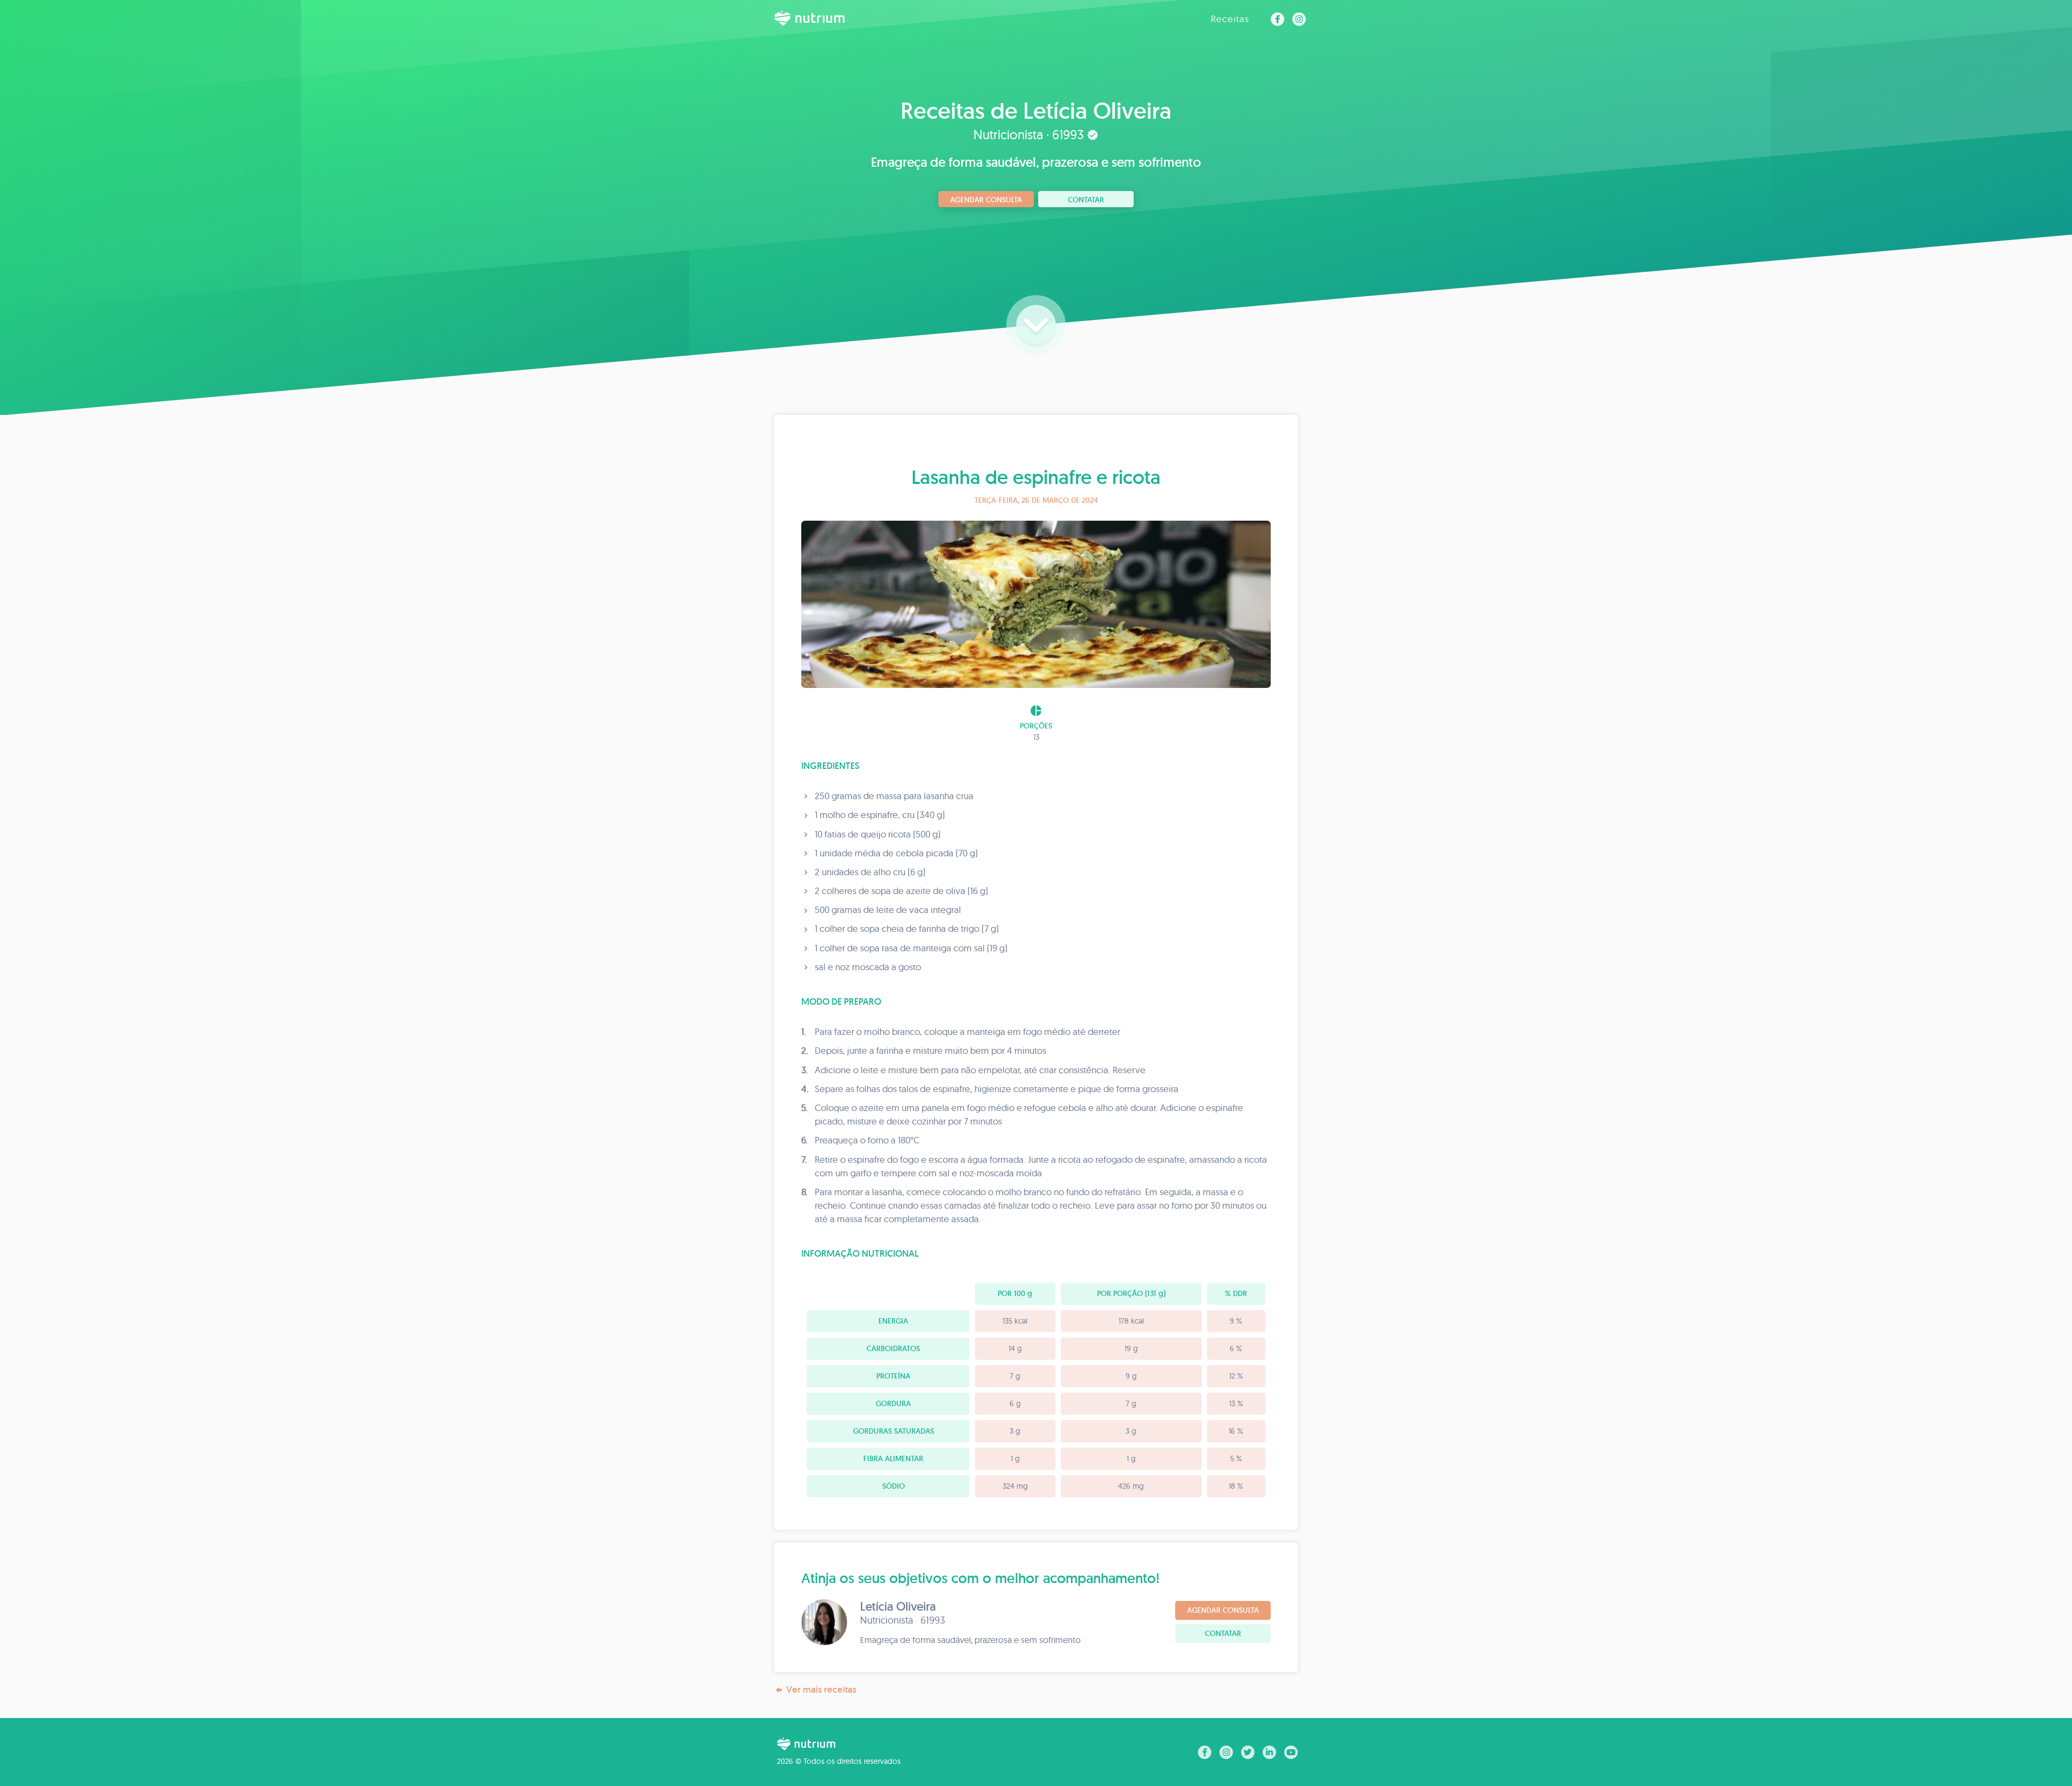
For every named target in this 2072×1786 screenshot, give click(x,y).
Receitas (1230, 19)
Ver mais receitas (821, 1689)
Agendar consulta (986, 200)
